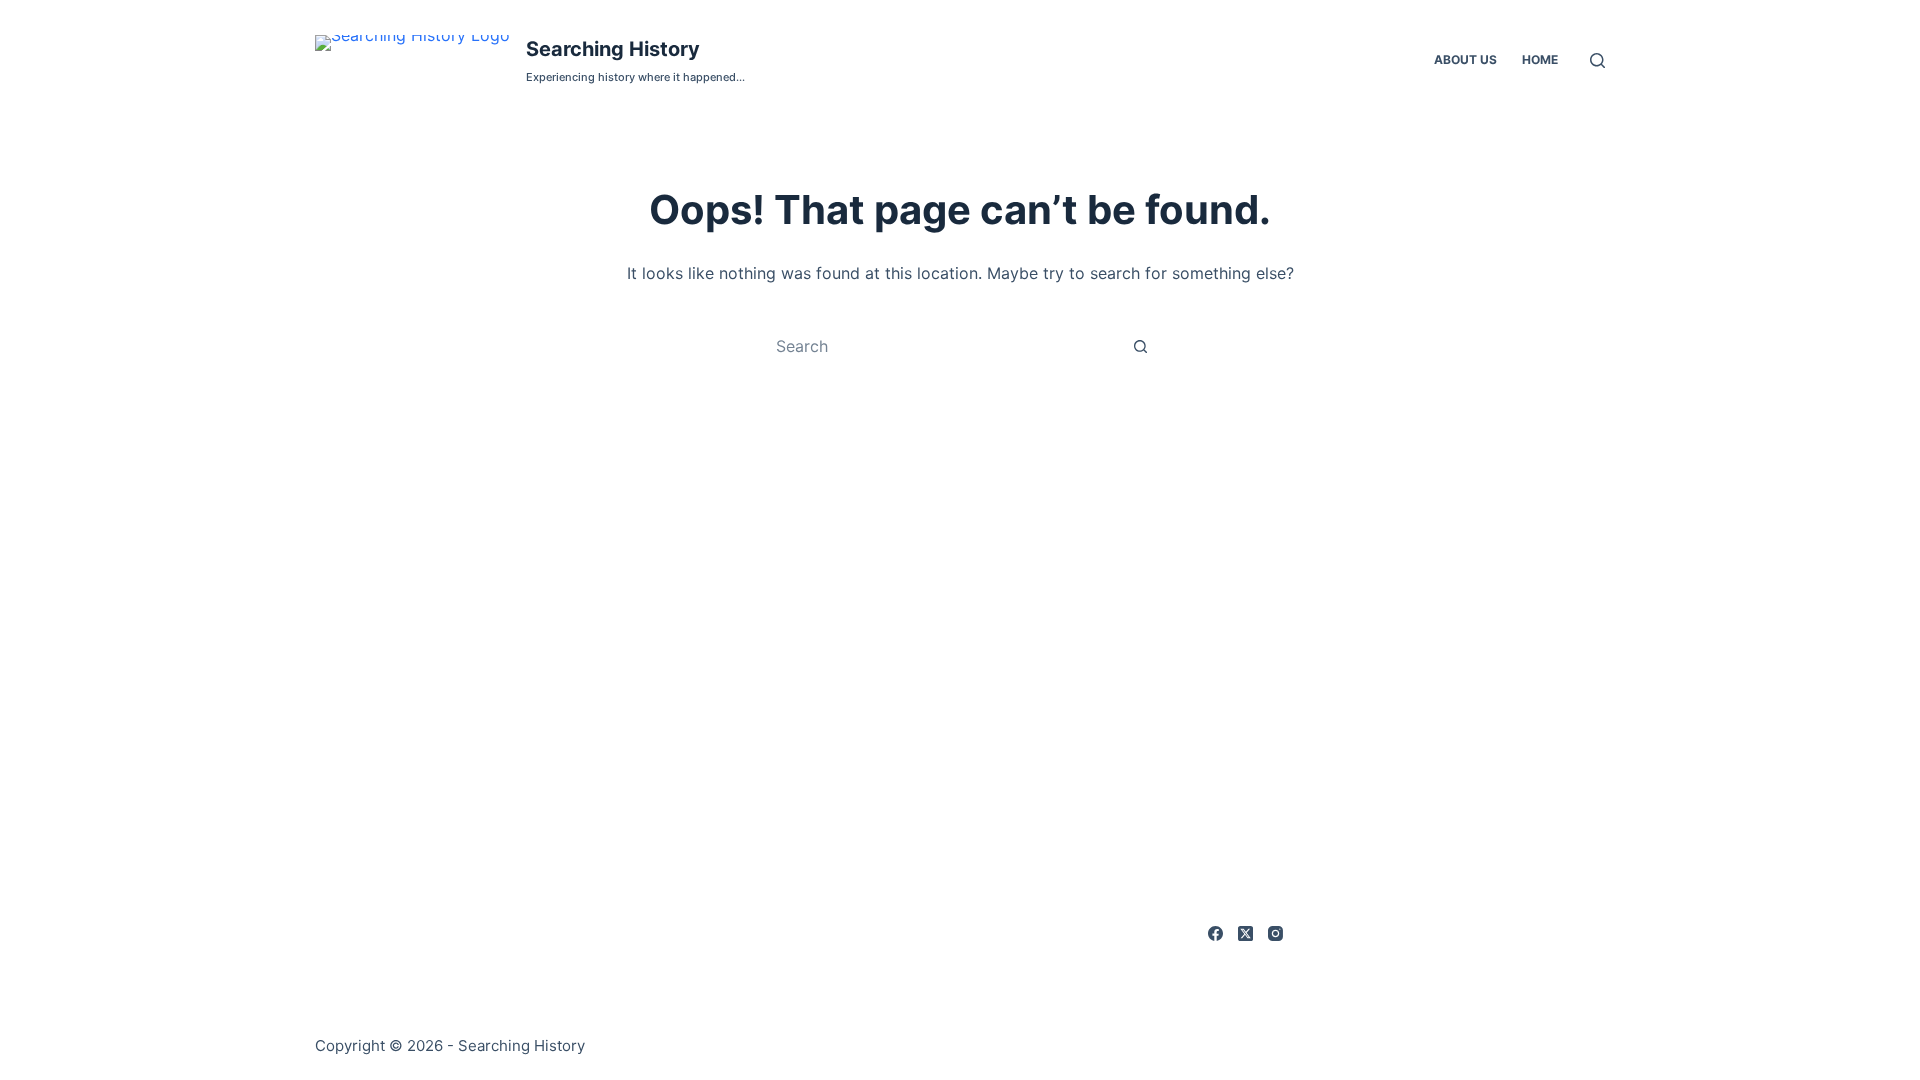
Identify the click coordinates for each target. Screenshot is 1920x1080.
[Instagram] (1275, 933)
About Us (1465, 59)
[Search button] (1140, 346)
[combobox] (941, 346)
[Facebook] (1215, 933)
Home (1540, 59)
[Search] (1597, 60)
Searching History (613, 49)
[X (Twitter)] (1245, 933)
